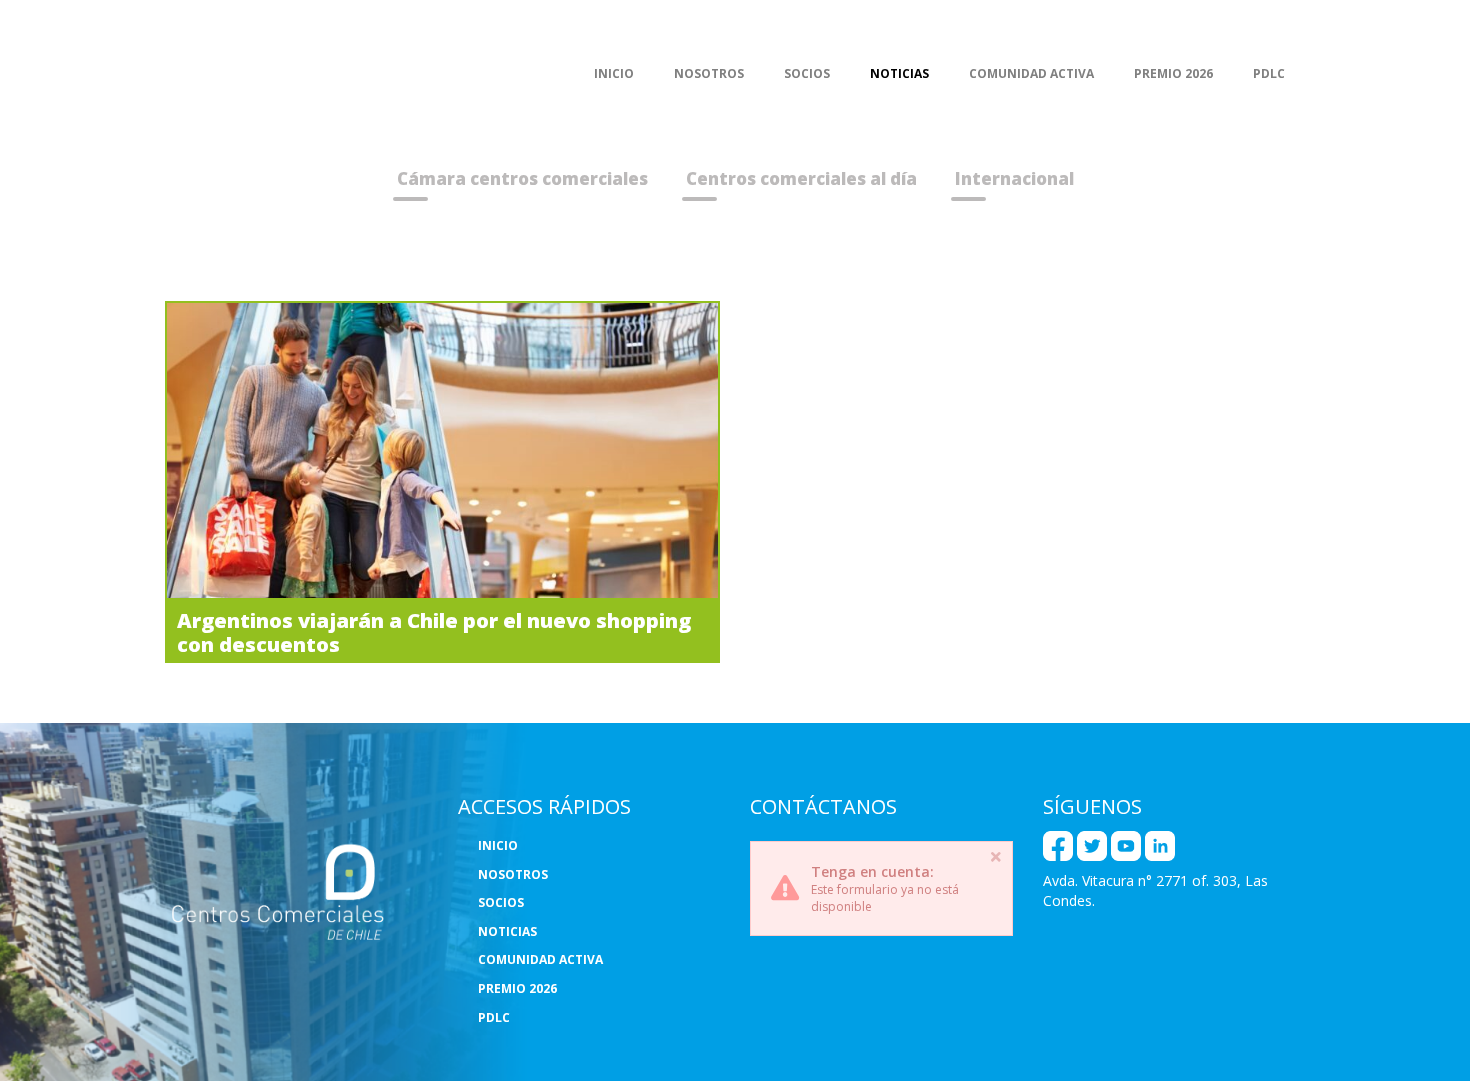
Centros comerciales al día (801, 178)
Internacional (1014, 178)
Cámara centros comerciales (522, 178)
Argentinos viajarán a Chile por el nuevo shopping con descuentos (434, 632)
